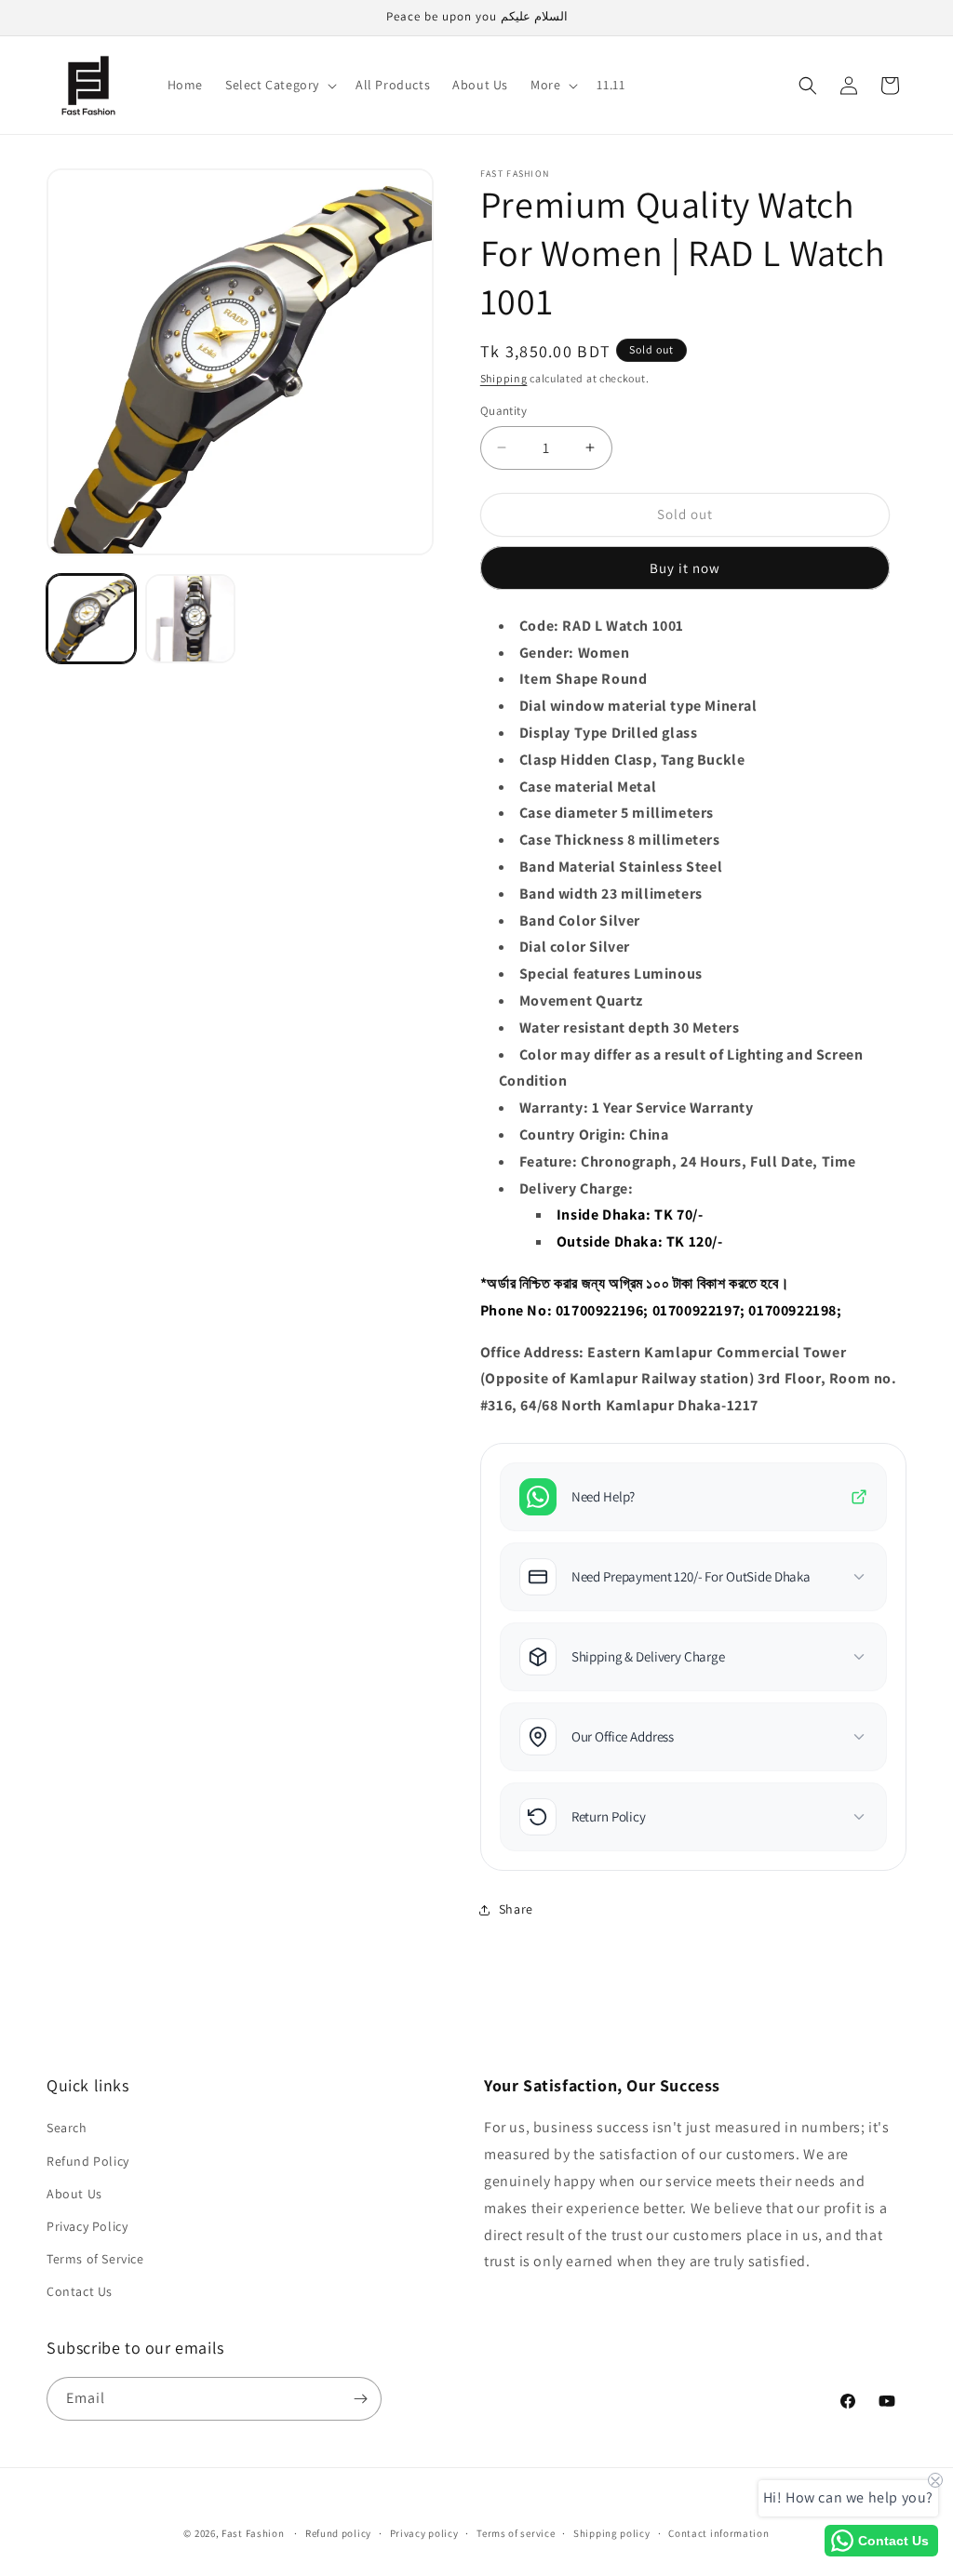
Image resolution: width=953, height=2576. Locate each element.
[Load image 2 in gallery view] (190, 619)
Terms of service (516, 2533)
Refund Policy (88, 2161)
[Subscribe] (360, 2399)
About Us (74, 2194)
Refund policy (338, 2533)
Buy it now (685, 568)
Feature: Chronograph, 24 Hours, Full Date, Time (688, 1161)
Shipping (504, 378)
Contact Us (80, 2291)
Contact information (718, 2533)
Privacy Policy (87, 2226)
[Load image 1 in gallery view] (91, 619)
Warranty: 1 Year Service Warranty (637, 1108)
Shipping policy (612, 2533)
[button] (279, 85)
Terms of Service (95, 2259)
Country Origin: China (594, 1135)
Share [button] (516, 1909)
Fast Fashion (253, 2533)
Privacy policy (424, 2533)
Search (67, 2128)
